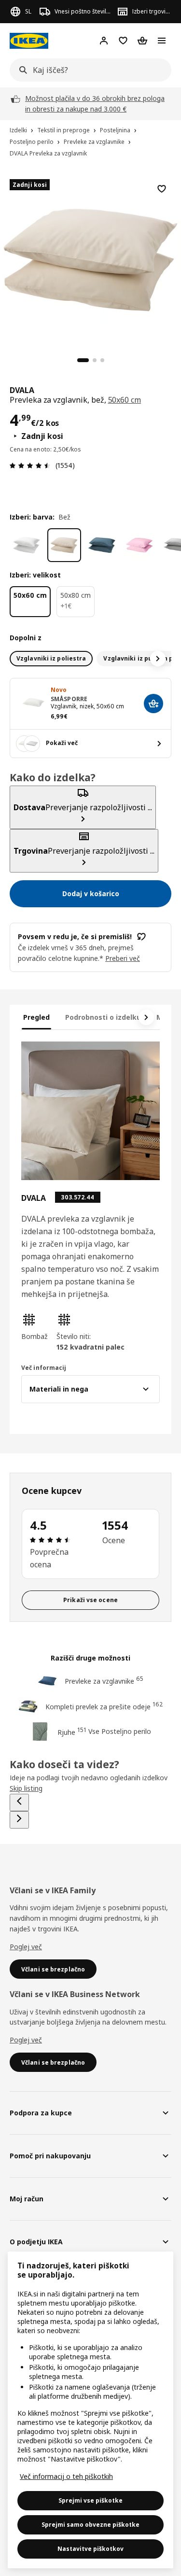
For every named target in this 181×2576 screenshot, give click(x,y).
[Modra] (102, 545)
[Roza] (139, 545)
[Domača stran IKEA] (29, 41)
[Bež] (64, 545)
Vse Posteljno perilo (120, 1731)
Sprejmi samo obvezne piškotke (90, 2525)
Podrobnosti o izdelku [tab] (103, 1017)
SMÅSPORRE (69, 699)
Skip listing (26, 1788)
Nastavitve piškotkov (90, 2549)
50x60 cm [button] (125, 400)
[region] (90, 259)
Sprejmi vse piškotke (90, 2500)
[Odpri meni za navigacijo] (162, 41)
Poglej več (26, 1947)
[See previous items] (19, 1802)
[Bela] (27, 545)
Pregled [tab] (36, 1017)
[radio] (51, 659)
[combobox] (88, 70)
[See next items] (158, 659)
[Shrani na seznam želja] (162, 189)
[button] (35, 1327)
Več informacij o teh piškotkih (66, 2476)
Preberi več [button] (123, 958)
